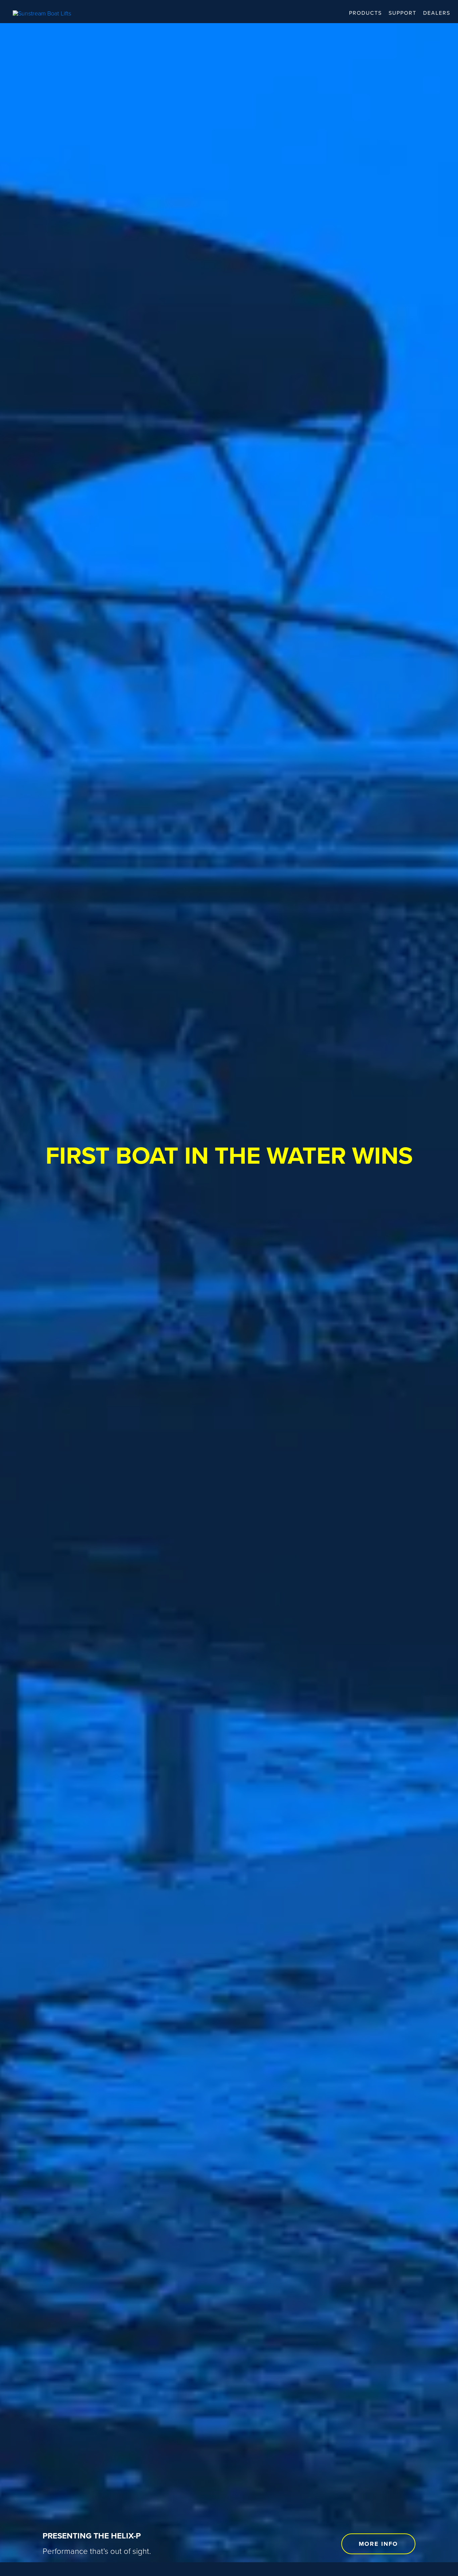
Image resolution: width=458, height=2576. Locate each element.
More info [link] (378, 2544)
